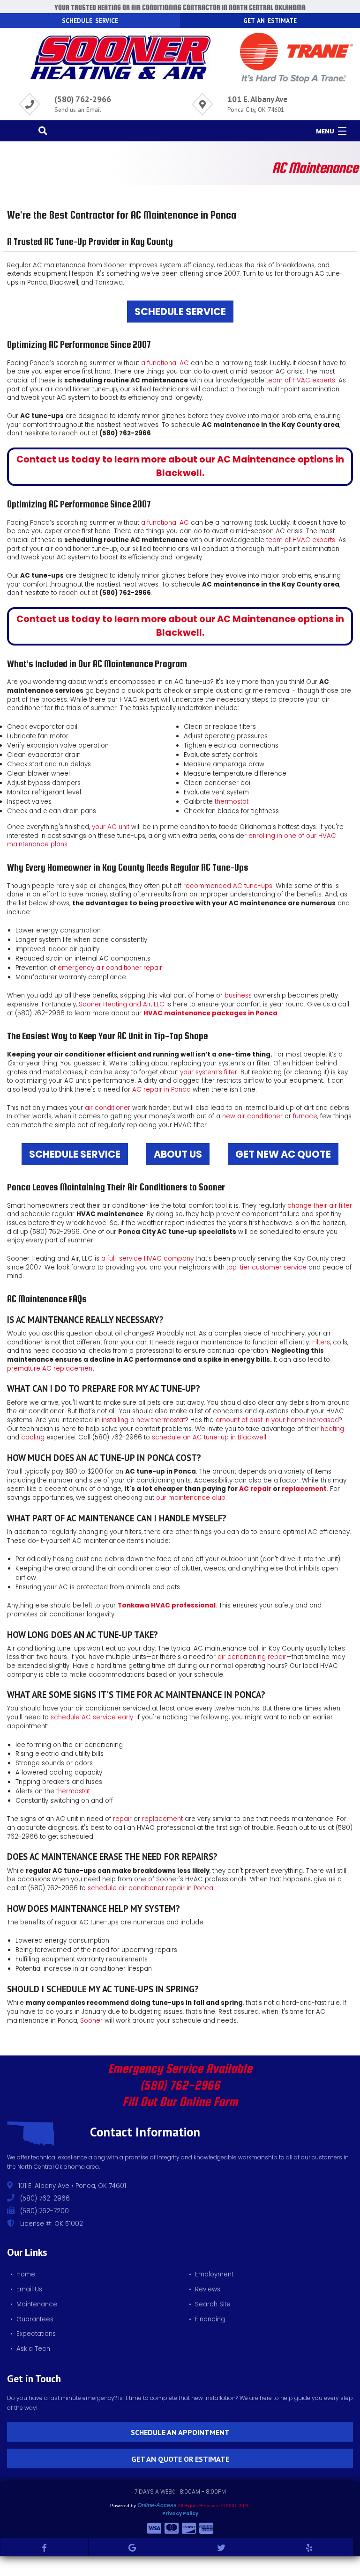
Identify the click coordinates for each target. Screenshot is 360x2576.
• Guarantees (32, 2319)
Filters (321, 1342)
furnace (305, 1116)
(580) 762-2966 (83, 99)
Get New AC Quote (283, 1154)
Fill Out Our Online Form (180, 2102)
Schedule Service (180, 312)
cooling (33, 1437)
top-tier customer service (266, 1267)
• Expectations (33, 2334)
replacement (304, 1489)
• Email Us (26, 2289)
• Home (23, 2274)
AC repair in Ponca (161, 1090)
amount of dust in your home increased (277, 1420)
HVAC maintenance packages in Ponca (210, 1013)
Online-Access (157, 2505)
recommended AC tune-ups (228, 886)
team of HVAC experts (301, 380)
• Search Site (210, 2304)
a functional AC (165, 363)
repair (122, 1819)
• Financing (207, 2319)
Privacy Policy (180, 2514)
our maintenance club (191, 1498)
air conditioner (108, 1108)
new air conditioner (252, 1116)
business (238, 995)
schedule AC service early (92, 1717)
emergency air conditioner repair (110, 968)
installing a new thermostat (143, 1420)
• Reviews (205, 2289)
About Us (178, 1154)
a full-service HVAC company (147, 1259)
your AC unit (111, 827)
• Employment (211, 2274)
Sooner (91, 2021)
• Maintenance (34, 2304)
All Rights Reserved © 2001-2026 (214, 2506)
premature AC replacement (51, 1369)
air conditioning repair (252, 1657)
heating (332, 1429)
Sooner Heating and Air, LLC (122, 1004)
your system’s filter (209, 1072)
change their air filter (320, 1206)
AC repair (255, 1489)
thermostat (232, 802)
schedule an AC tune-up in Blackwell (209, 1437)
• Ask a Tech (30, 2349)
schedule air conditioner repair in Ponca (150, 1888)
